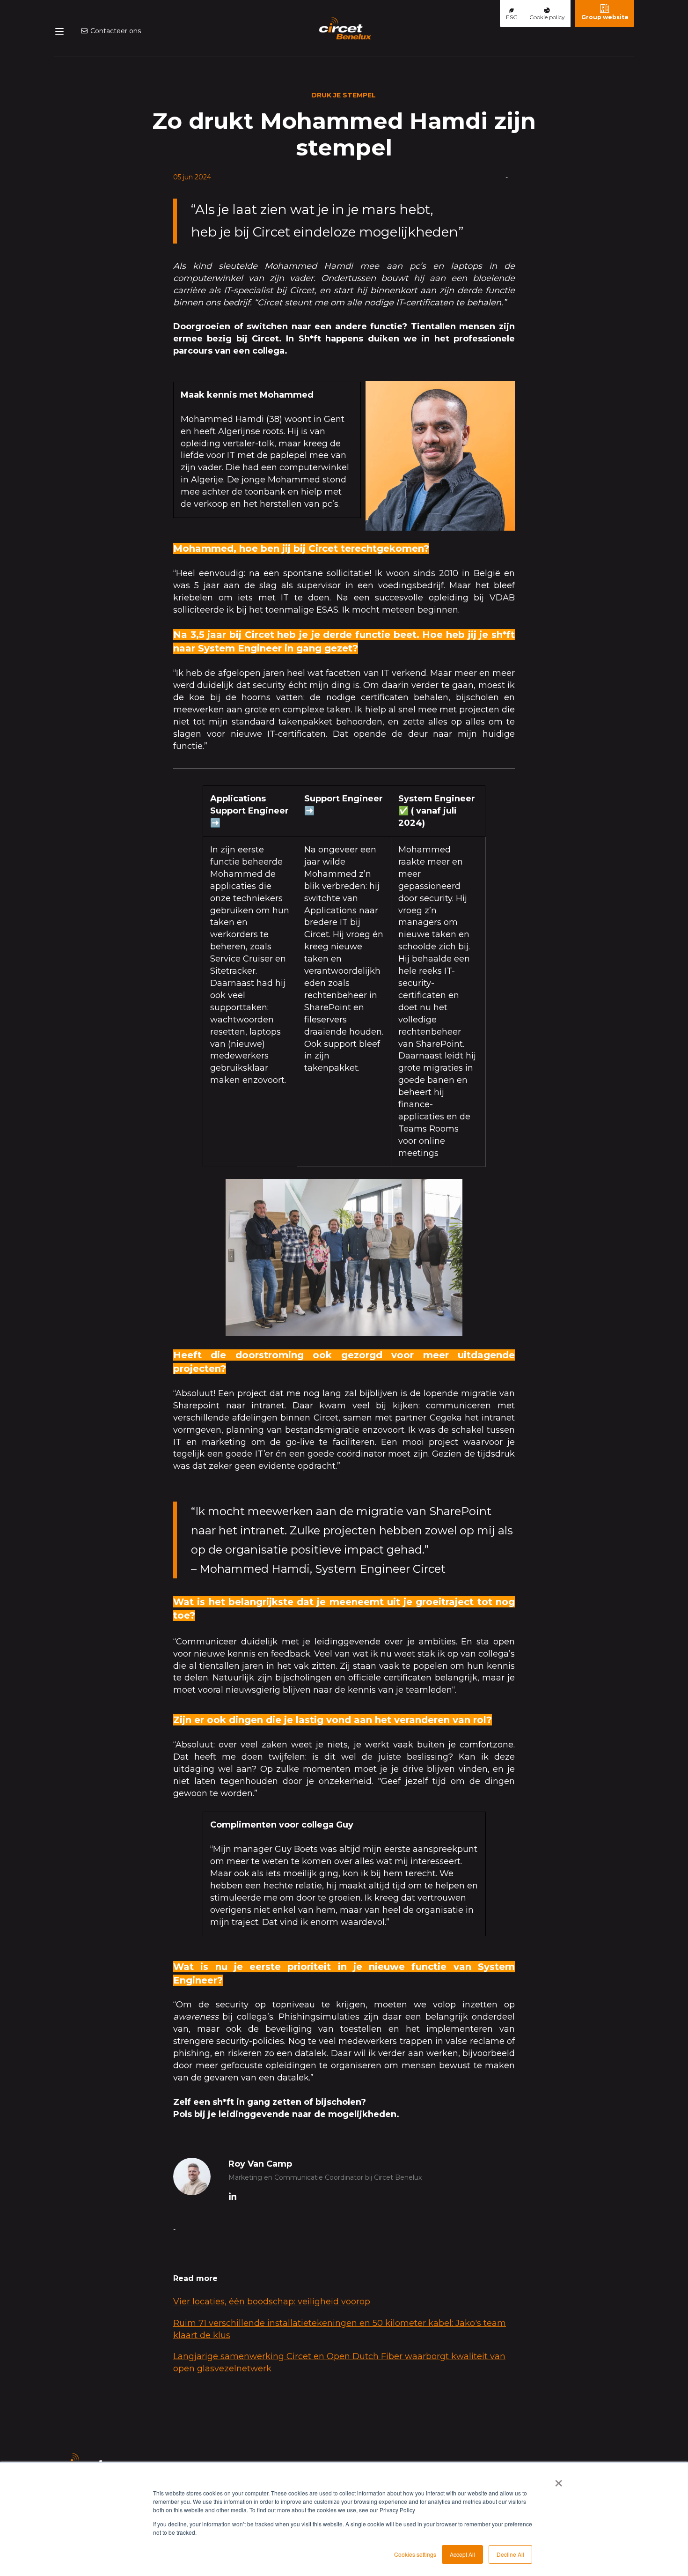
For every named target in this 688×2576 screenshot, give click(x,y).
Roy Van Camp (260, 2164)
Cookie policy (547, 17)
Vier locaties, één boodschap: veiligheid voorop (272, 2302)
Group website (605, 17)
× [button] (559, 2480)
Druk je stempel (344, 95)
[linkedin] (233, 2198)
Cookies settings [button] (415, 2554)
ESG (512, 17)
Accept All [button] (462, 2554)
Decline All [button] (510, 2554)
